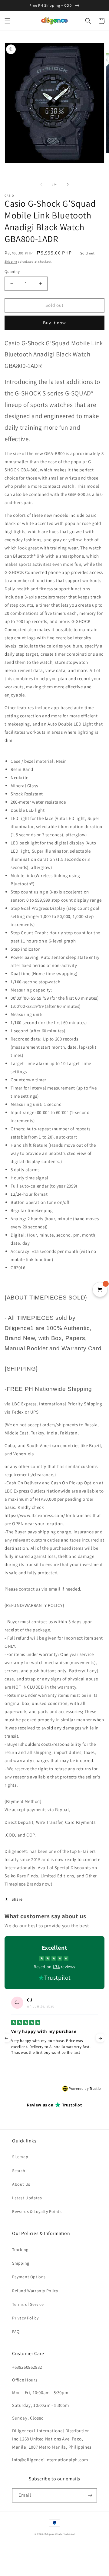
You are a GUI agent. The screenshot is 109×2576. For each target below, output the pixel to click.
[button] (8, 21)
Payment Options (29, 2277)
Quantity (12, 272)
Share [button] (17, 1899)
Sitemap (20, 2157)
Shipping (11, 262)
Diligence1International (59, 2534)
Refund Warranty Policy (35, 2291)
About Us (21, 2184)
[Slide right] (68, 184)
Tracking (20, 2250)
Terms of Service (28, 2304)
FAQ (16, 2332)
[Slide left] (41, 184)
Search (19, 2171)
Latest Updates (27, 2198)
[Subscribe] (90, 2495)
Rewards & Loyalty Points (37, 2211)
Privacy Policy (25, 2318)
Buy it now (54, 323)
